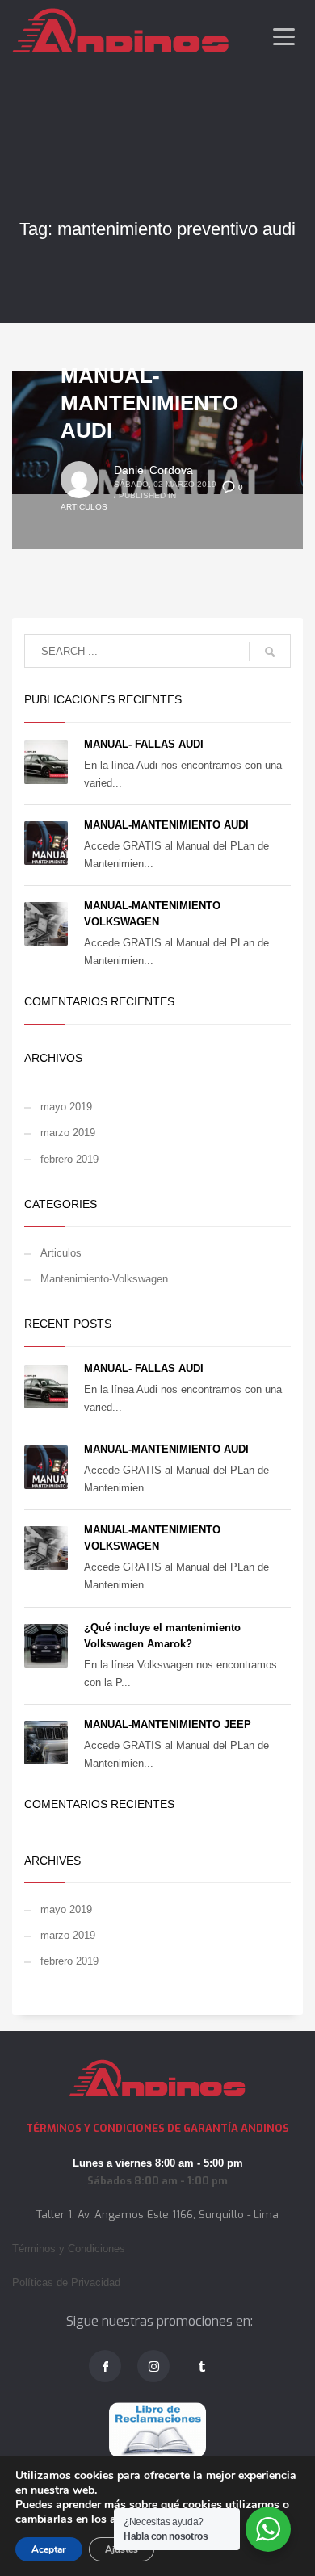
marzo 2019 (68, 1133)
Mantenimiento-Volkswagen (104, 1279)
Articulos (84, 507)
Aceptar (49, 2549)
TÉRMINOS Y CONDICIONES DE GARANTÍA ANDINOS (157, 2128)
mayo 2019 (66, 1107)
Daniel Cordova (153, 470)
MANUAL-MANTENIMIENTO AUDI (149, 403)
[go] (270, 652)
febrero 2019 (69, 1159)
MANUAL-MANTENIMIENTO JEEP (168, 1724)
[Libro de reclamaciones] (157, 2430)
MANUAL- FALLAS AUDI (144, 744)
